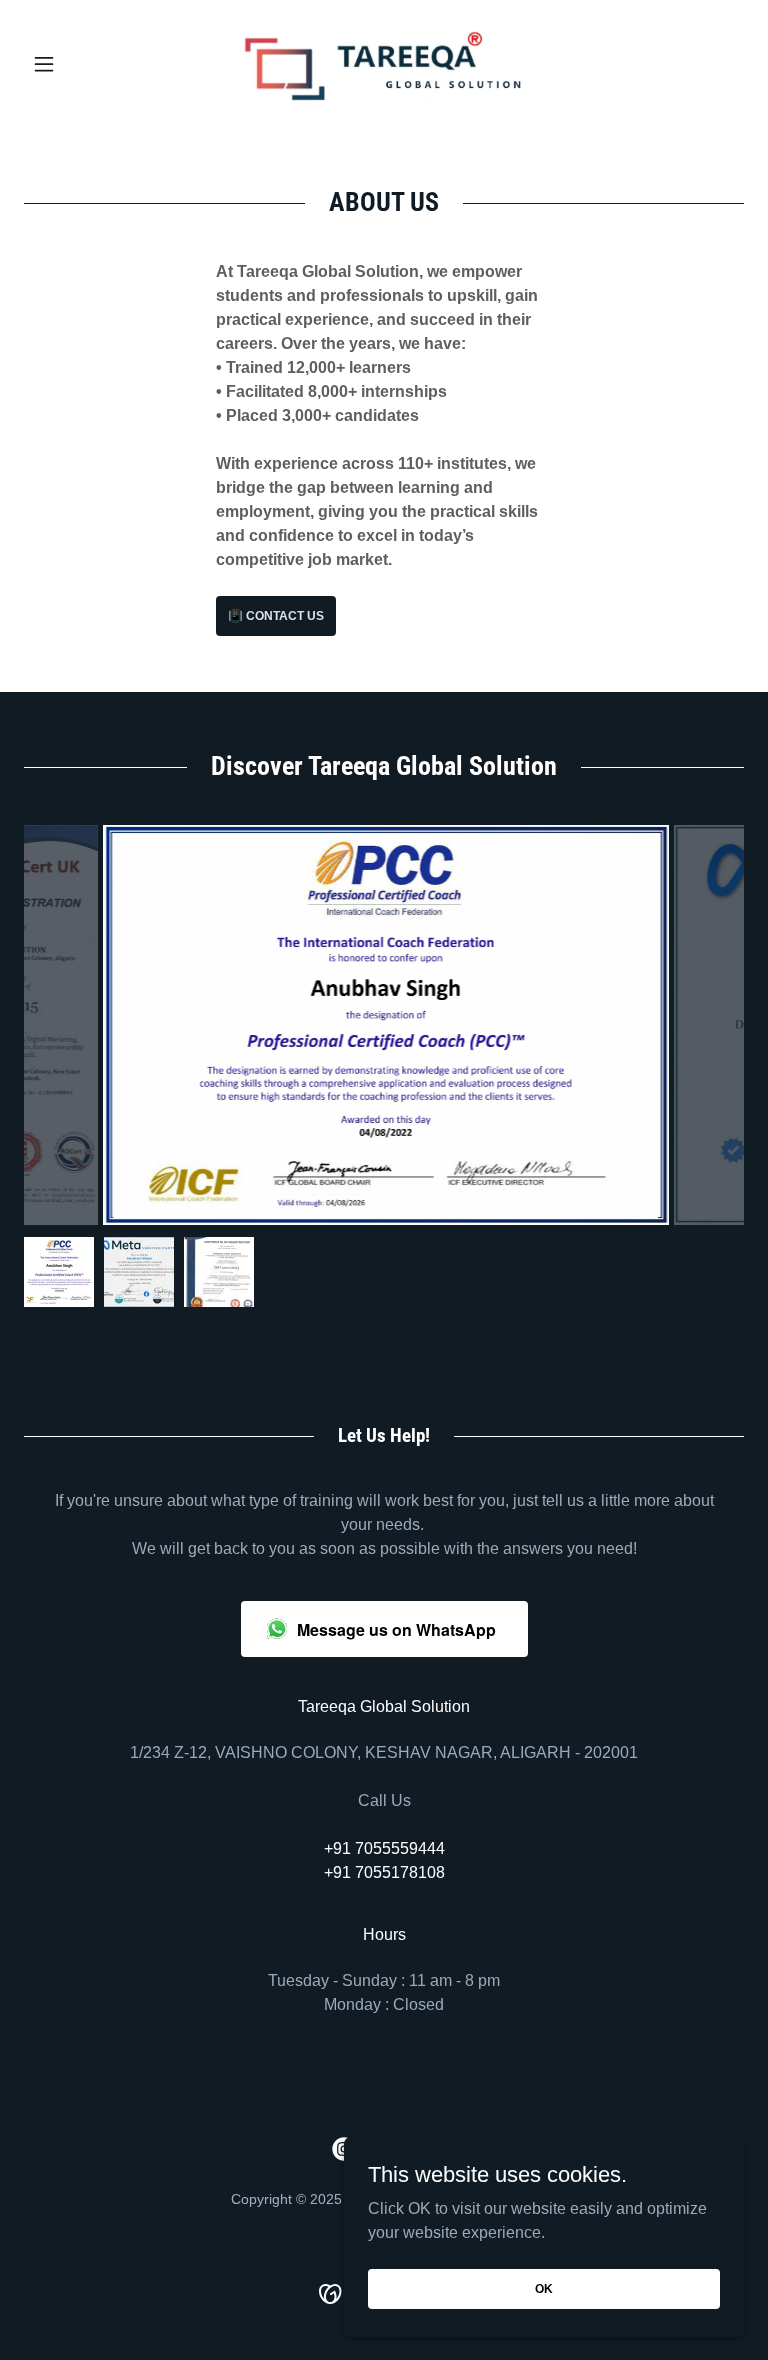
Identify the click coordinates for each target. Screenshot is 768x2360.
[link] (384, 64)
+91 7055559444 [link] (384, 1848)
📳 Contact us (276, 616)
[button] (78, 64)
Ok (544, 2288)
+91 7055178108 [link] (384, 1872)
